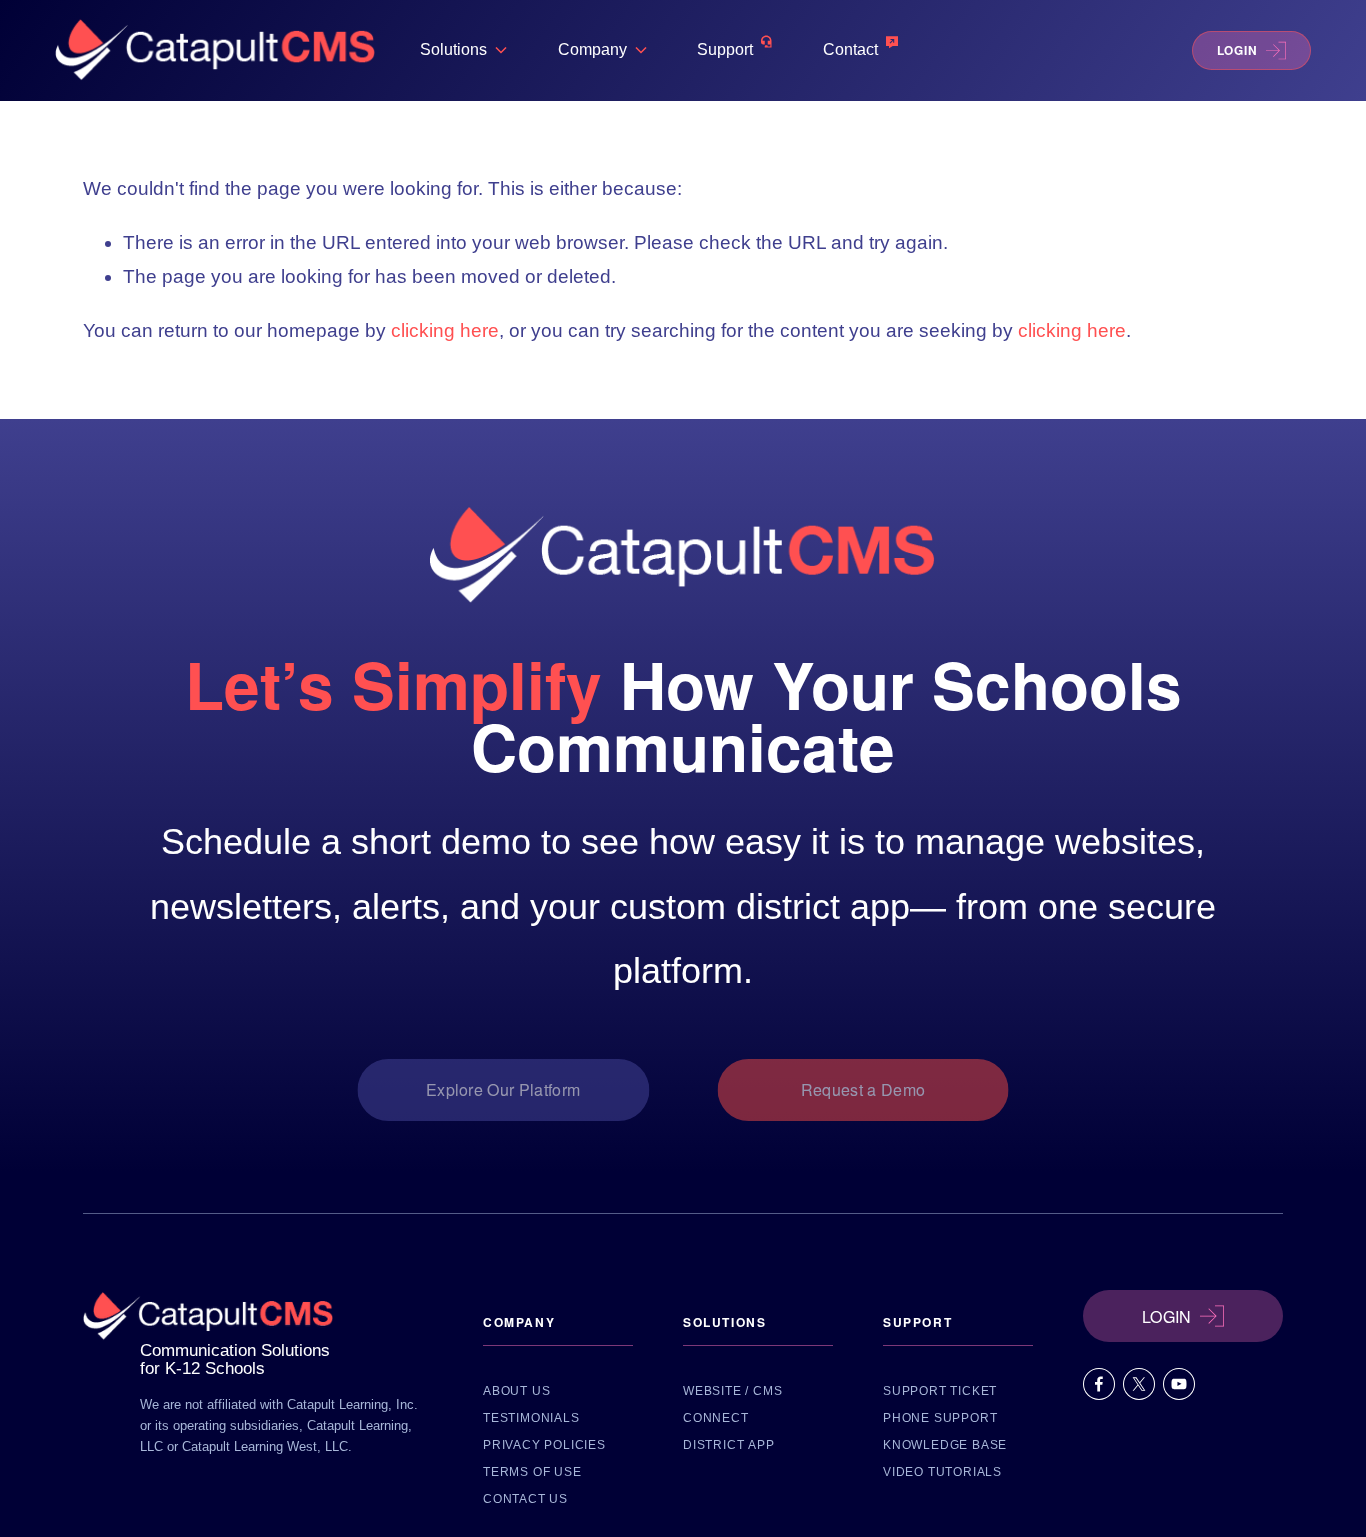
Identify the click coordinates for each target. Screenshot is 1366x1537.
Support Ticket (940, 1391)
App (761, 1445)
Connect (716, 1418)
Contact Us (525, 1499)
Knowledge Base (945, 1445)
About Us (516, 1391)
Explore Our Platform (503, 1089)
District (713, 1445)
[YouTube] (1179, 1384)
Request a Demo (863, 1089)
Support (725, 49)
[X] (1139, 1384)
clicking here (445, 330)
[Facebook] (1099, 1384)
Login (1237, 50)
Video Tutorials (942, 1472)
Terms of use (532, 1472)
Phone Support (940, 1418)
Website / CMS (732, 1391)
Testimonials (531, 1418)
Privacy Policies (544, 1445)
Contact (850, 49)
